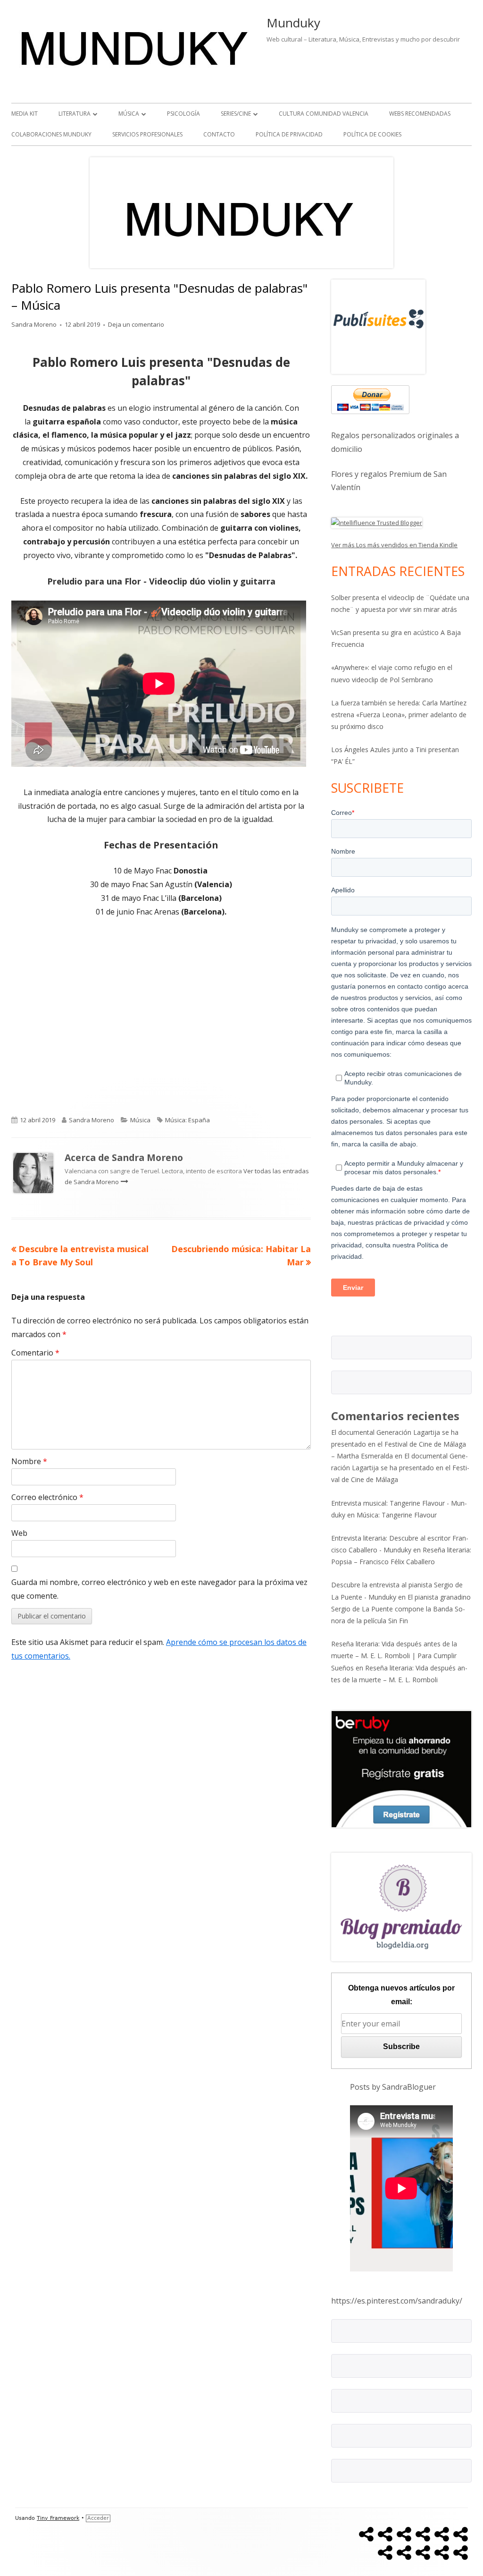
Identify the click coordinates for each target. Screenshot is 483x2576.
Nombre (29, 1461)
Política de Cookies (372, 134)
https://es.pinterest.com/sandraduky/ (397, 2301)
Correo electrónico (47, 1497)
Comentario (35, 1353)
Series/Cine (236, 114)
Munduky (293, 23)
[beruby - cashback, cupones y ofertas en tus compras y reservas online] (401, 1768)
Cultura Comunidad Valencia (324, 114)
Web (19, 1533)
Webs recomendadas (420, 114)
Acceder (98, 2518)
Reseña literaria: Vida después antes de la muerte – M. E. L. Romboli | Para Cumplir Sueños (394, 1656)
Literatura (75, 114)
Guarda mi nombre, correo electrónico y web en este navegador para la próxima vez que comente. (159, 1589)
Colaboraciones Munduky (51, 134)
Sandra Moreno (34, 324)
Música (129, 114)
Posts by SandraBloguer (393, 2087)
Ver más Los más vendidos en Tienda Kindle (394, 545)
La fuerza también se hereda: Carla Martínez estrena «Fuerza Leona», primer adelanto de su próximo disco (399, 715)
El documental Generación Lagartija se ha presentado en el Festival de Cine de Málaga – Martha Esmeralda (399, 1444)
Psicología (183, 114)
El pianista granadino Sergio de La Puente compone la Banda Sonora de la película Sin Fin (401, 1609)
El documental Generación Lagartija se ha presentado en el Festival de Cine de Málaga (400, 1468)
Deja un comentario (136, 324)
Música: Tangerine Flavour (397, 1515)
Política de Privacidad (289, 134)
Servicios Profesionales (147, 134)
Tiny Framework (58, 2518)
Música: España (187, 1120)
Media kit (25, 114)
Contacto (219, 134)
